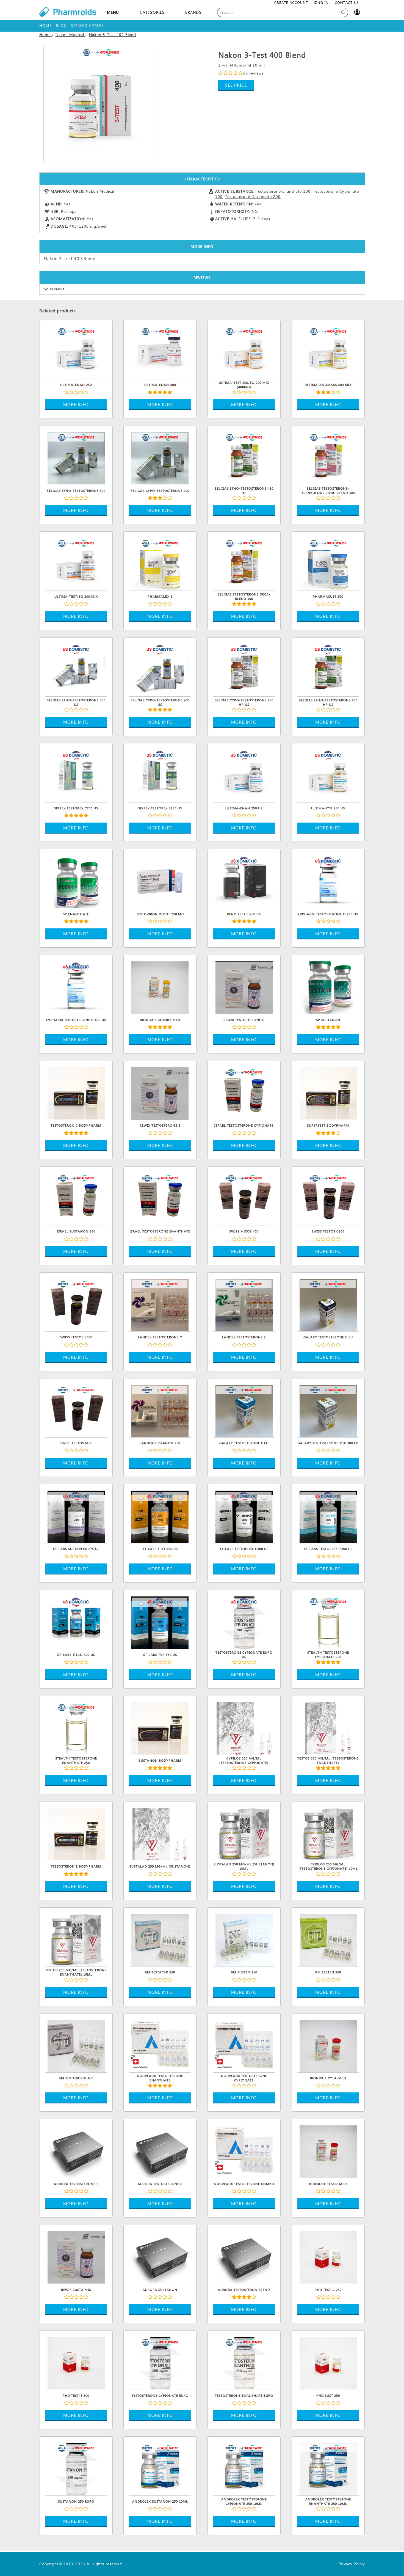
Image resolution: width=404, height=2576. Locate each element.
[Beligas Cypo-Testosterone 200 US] (160, 669)
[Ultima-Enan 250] (76, 352)
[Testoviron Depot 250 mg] (160, 881)
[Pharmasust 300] (328, 563)
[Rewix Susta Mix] (76, 2257)
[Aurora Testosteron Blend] (244, 2257)
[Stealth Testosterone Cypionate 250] (328, 1622)
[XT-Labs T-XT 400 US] (160, 1516)
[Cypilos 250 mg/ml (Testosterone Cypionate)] (244, 1728)
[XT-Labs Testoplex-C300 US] (244, 1516)
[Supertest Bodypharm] (328, 1093)
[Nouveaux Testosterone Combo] (244, 2151)
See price (236, 85)
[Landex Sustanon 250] (160, 1410)
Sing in (321, 2)
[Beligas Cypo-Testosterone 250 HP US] (244, 669)
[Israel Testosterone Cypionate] (244, 1093)
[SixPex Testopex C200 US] (76, 775)
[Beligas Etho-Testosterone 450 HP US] (328, 669)
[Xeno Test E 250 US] (244, 881)
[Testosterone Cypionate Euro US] (244, 1622)
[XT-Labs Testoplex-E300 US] (328, 1516)
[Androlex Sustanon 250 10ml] (160, 2468)
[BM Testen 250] (328, 1939)
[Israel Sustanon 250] (76, 1198)
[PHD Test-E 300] (76, 2362)
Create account (291, 2)
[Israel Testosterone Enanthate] (160, 1198)
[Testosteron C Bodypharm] (76, 1093)
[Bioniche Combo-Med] (160, 987)
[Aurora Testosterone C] (160, 2151)
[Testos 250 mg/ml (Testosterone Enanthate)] (328, 1728)
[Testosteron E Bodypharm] (76, 1833)
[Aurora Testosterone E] (76, 2151)
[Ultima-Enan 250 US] (244, 775)
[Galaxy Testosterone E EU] (244, 1410)
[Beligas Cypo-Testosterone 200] (160, 457)
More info (76, 404)
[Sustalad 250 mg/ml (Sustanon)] (160, 1833)
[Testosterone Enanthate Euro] (244, 2362)
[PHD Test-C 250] (328, 2257)
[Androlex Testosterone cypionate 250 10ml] (244, 2468)
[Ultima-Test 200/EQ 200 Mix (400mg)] (244, 352)
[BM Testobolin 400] (76, 2045)
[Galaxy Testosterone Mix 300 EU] (328, 1410)
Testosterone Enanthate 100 (283, 191)
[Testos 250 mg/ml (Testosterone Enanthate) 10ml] (76, 1939)
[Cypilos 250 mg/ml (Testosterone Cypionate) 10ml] (328, 1833)
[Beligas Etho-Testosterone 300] (76, 457)
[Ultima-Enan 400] (160, 352)
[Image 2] (101, 104)
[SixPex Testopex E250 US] (160, 775)
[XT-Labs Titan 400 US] (76, 1622)
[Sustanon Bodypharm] (160, 1728)
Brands (193, 12)
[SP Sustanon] (328, 987)
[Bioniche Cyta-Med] (328, 2045)
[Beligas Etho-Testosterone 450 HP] (244, 457)
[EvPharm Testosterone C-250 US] (328, 881)
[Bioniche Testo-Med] (328, 2151)
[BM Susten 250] (244, 1939)
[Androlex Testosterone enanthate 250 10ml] (328, 2468)
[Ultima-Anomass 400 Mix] (328, 352)
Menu (113, 12)
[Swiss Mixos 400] (244, 1198)
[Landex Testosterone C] (160, 1304)
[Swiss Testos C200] (328, 1198)
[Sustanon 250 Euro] (76, 2468)
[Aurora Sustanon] (160, 2257)
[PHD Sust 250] (328, 2362)
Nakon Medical (100, 191)
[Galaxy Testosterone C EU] (328, 1304)
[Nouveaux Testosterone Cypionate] (244, 2045)
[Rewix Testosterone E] (160, 1093)
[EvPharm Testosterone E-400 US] (76, 987)
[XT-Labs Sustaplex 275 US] (76, 1516)
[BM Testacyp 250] (160, 1939)
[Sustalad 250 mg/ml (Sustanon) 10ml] (244, 1833)
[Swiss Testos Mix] (76, 1410)
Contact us (347, 2)
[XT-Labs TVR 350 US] (160, 1622)
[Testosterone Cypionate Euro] (160, 2362)
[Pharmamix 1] (160, 563)
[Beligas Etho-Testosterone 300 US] (76, 669)
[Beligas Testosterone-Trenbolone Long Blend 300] (328, 457)
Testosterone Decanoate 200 (253, 196)
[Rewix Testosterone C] (244, 987)
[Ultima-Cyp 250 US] (328, 775)
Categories (152, 12)
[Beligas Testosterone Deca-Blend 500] (244, 563)
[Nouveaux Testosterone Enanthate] (160, 2045)
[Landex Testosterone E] (244, 1304)
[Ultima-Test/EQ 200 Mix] (76, 563)
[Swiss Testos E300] (76, 1304)
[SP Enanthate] (76, 881)
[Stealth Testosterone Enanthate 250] (76, 1728)
